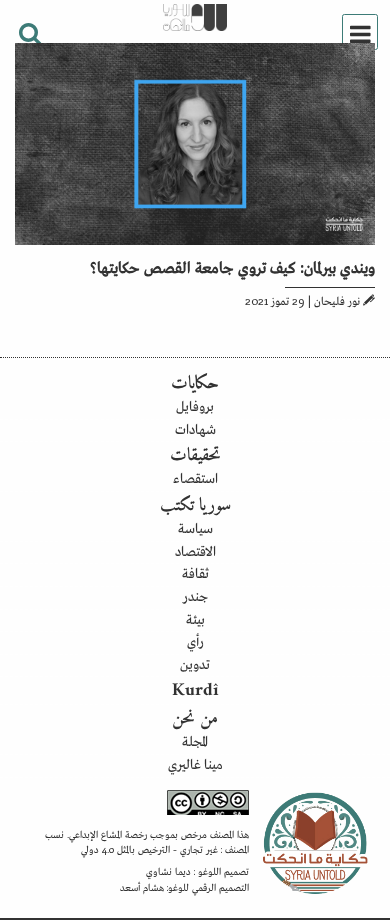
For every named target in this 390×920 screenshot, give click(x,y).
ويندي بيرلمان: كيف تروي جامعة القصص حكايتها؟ (232, 266)
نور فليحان (337, 300)
